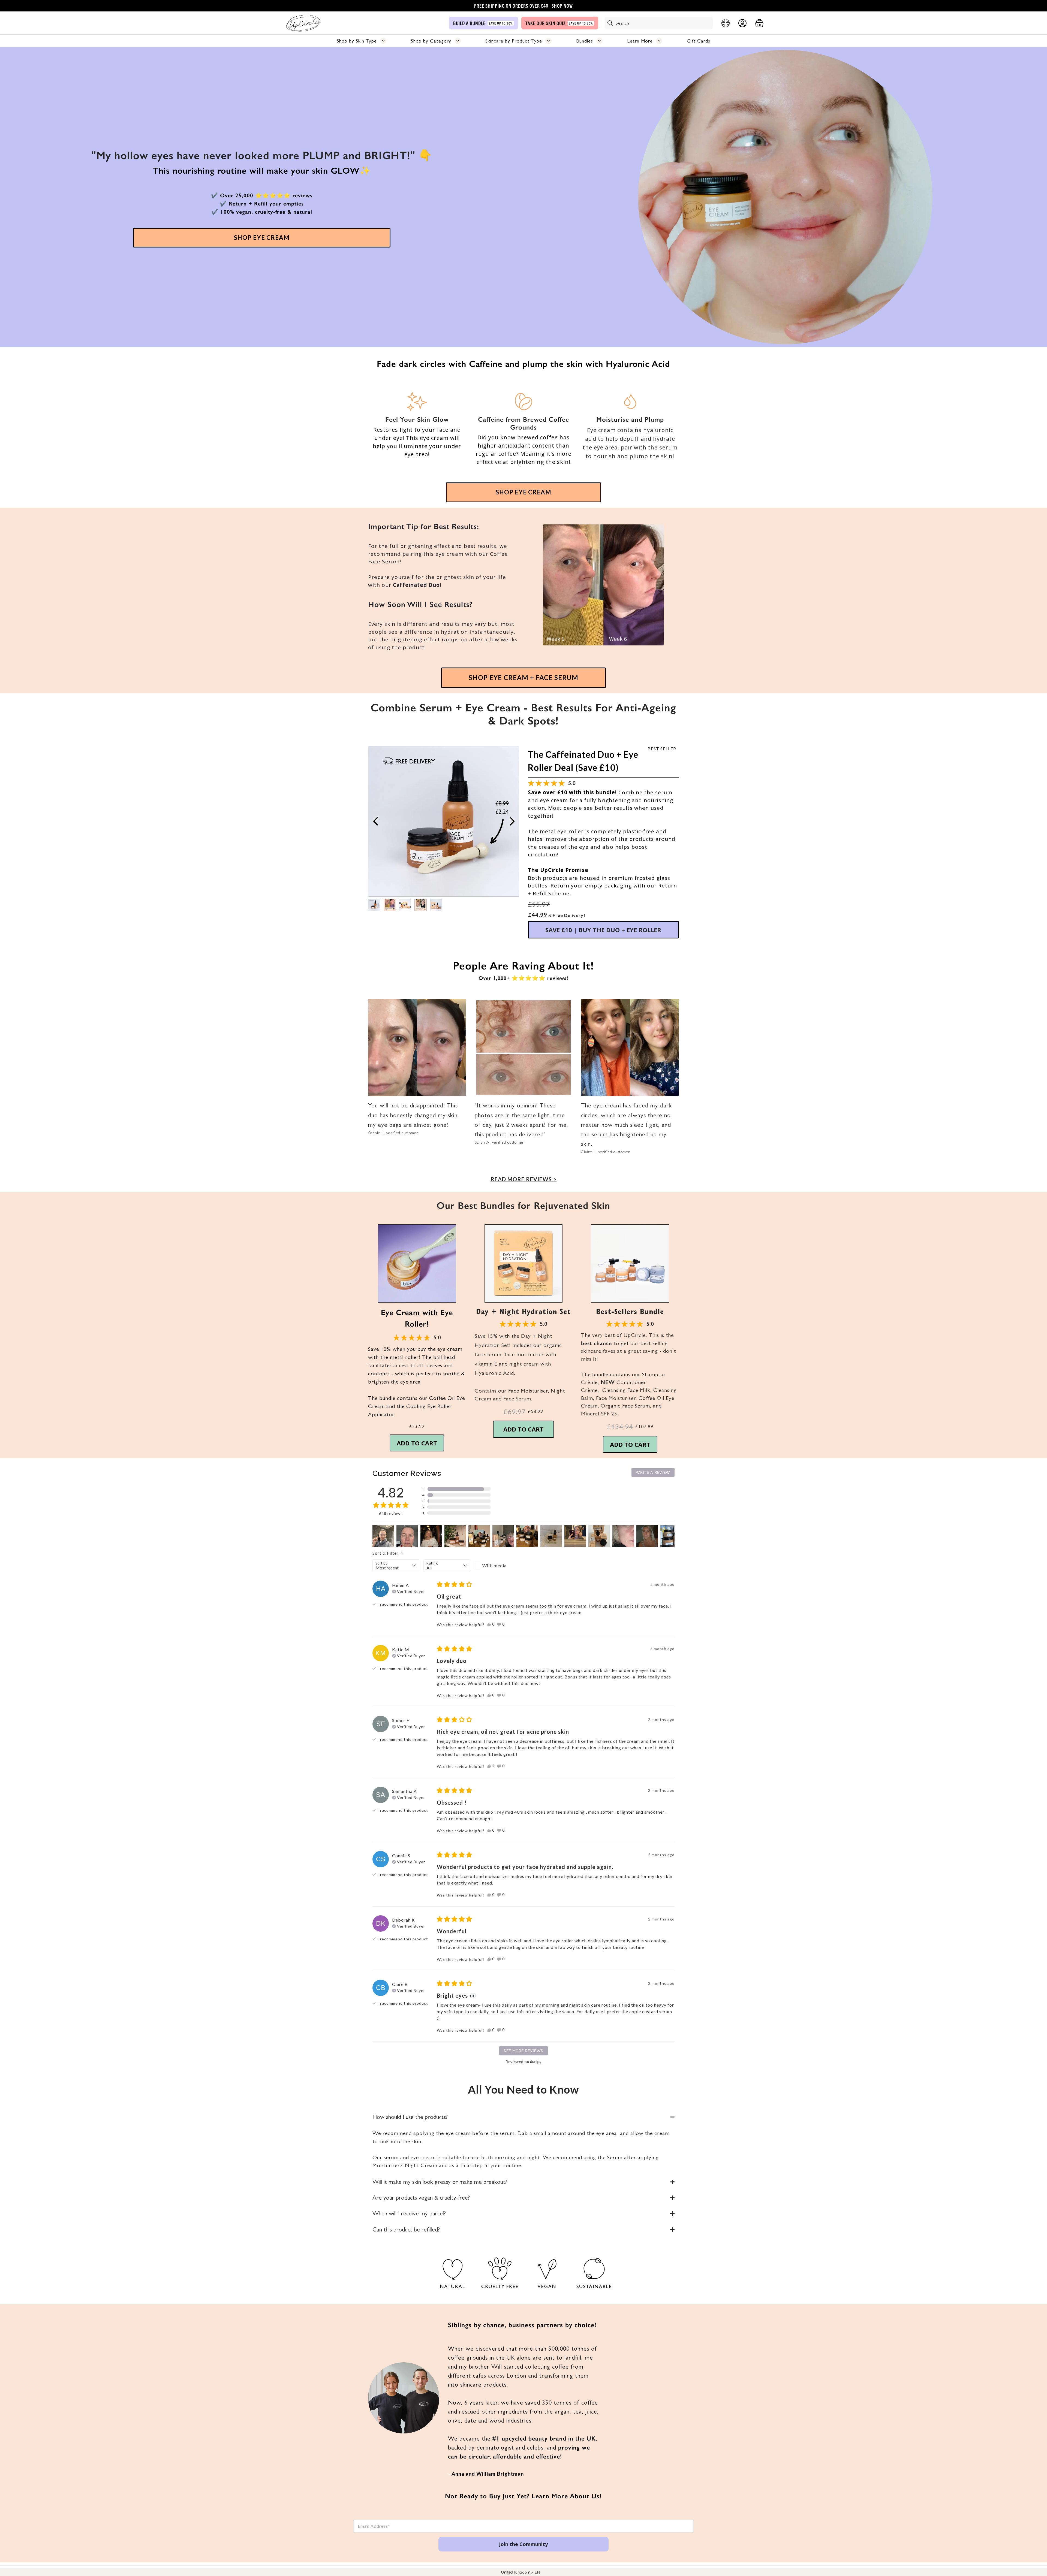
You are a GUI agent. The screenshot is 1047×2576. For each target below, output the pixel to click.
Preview (375, 821)
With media (494, 1565)
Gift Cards (699, 41)
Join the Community (523, 2544)
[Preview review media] (383, 1536)
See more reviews (523, 2051)
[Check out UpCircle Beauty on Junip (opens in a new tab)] (535, 2062)
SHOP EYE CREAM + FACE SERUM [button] (523, 677)
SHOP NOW (562, 6)
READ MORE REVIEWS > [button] (523, 1179)
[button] (417, 1263)
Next (512, 821)
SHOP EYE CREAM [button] (262, 238)
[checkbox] (498, 1566)
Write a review (653, 1472)
